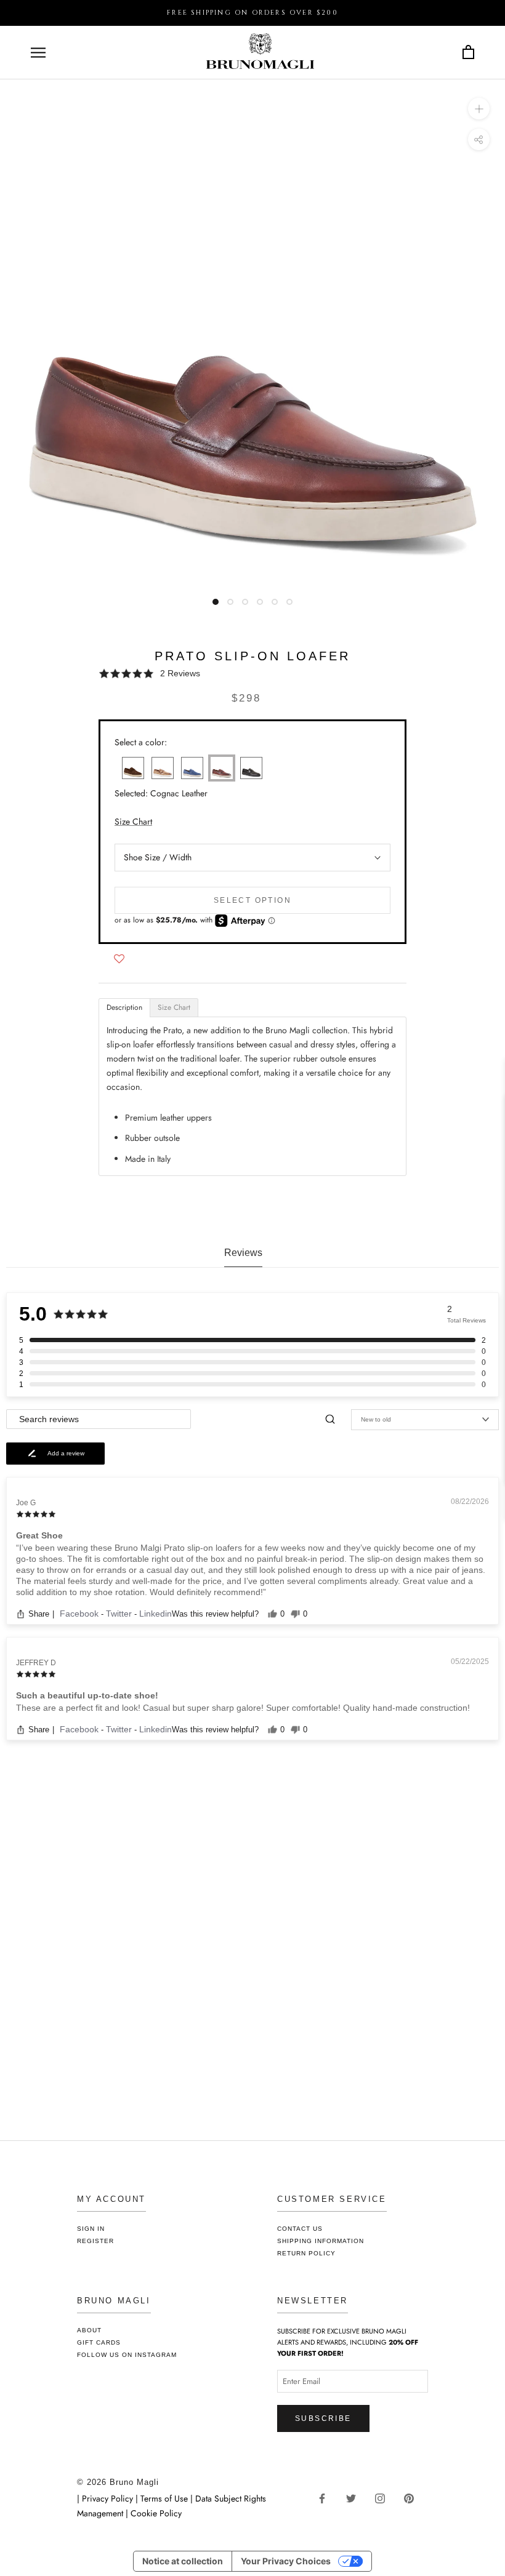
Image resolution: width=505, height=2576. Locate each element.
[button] (252, 674)
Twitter (120, 1614)
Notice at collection (183, 2561)
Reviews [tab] (243, 1253)
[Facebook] (327, 2498)
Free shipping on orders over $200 (252, 13)
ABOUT (89, 2330)
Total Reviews (467, 1320)
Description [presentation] (124, 1007)
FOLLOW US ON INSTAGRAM (127, 2355)
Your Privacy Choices (286, 2561)
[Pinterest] (414, 2498)
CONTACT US (300, 2229)
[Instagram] (385, 2498)
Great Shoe (39, 1535)
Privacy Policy (109, 2498)
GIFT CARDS (99, 2342)
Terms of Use (164, 2498)
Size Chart (133, 822)
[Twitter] (356, 2498)
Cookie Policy (156, 2513)
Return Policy (306, 2253)
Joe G (26, 1503)
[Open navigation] (38, 53)
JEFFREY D (36, 1663)
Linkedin (156, 1614)
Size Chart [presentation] (174, 1007)
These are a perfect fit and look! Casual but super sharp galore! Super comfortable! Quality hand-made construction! (243, 1708)
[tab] (124, 1008)
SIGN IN (91, 2229)
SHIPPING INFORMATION (321, 2241)
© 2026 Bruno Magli (118, 2482)
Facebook (80, 1614)
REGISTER (95, 2241)
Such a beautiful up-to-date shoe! (87, 1695)
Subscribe (323, 2418)
